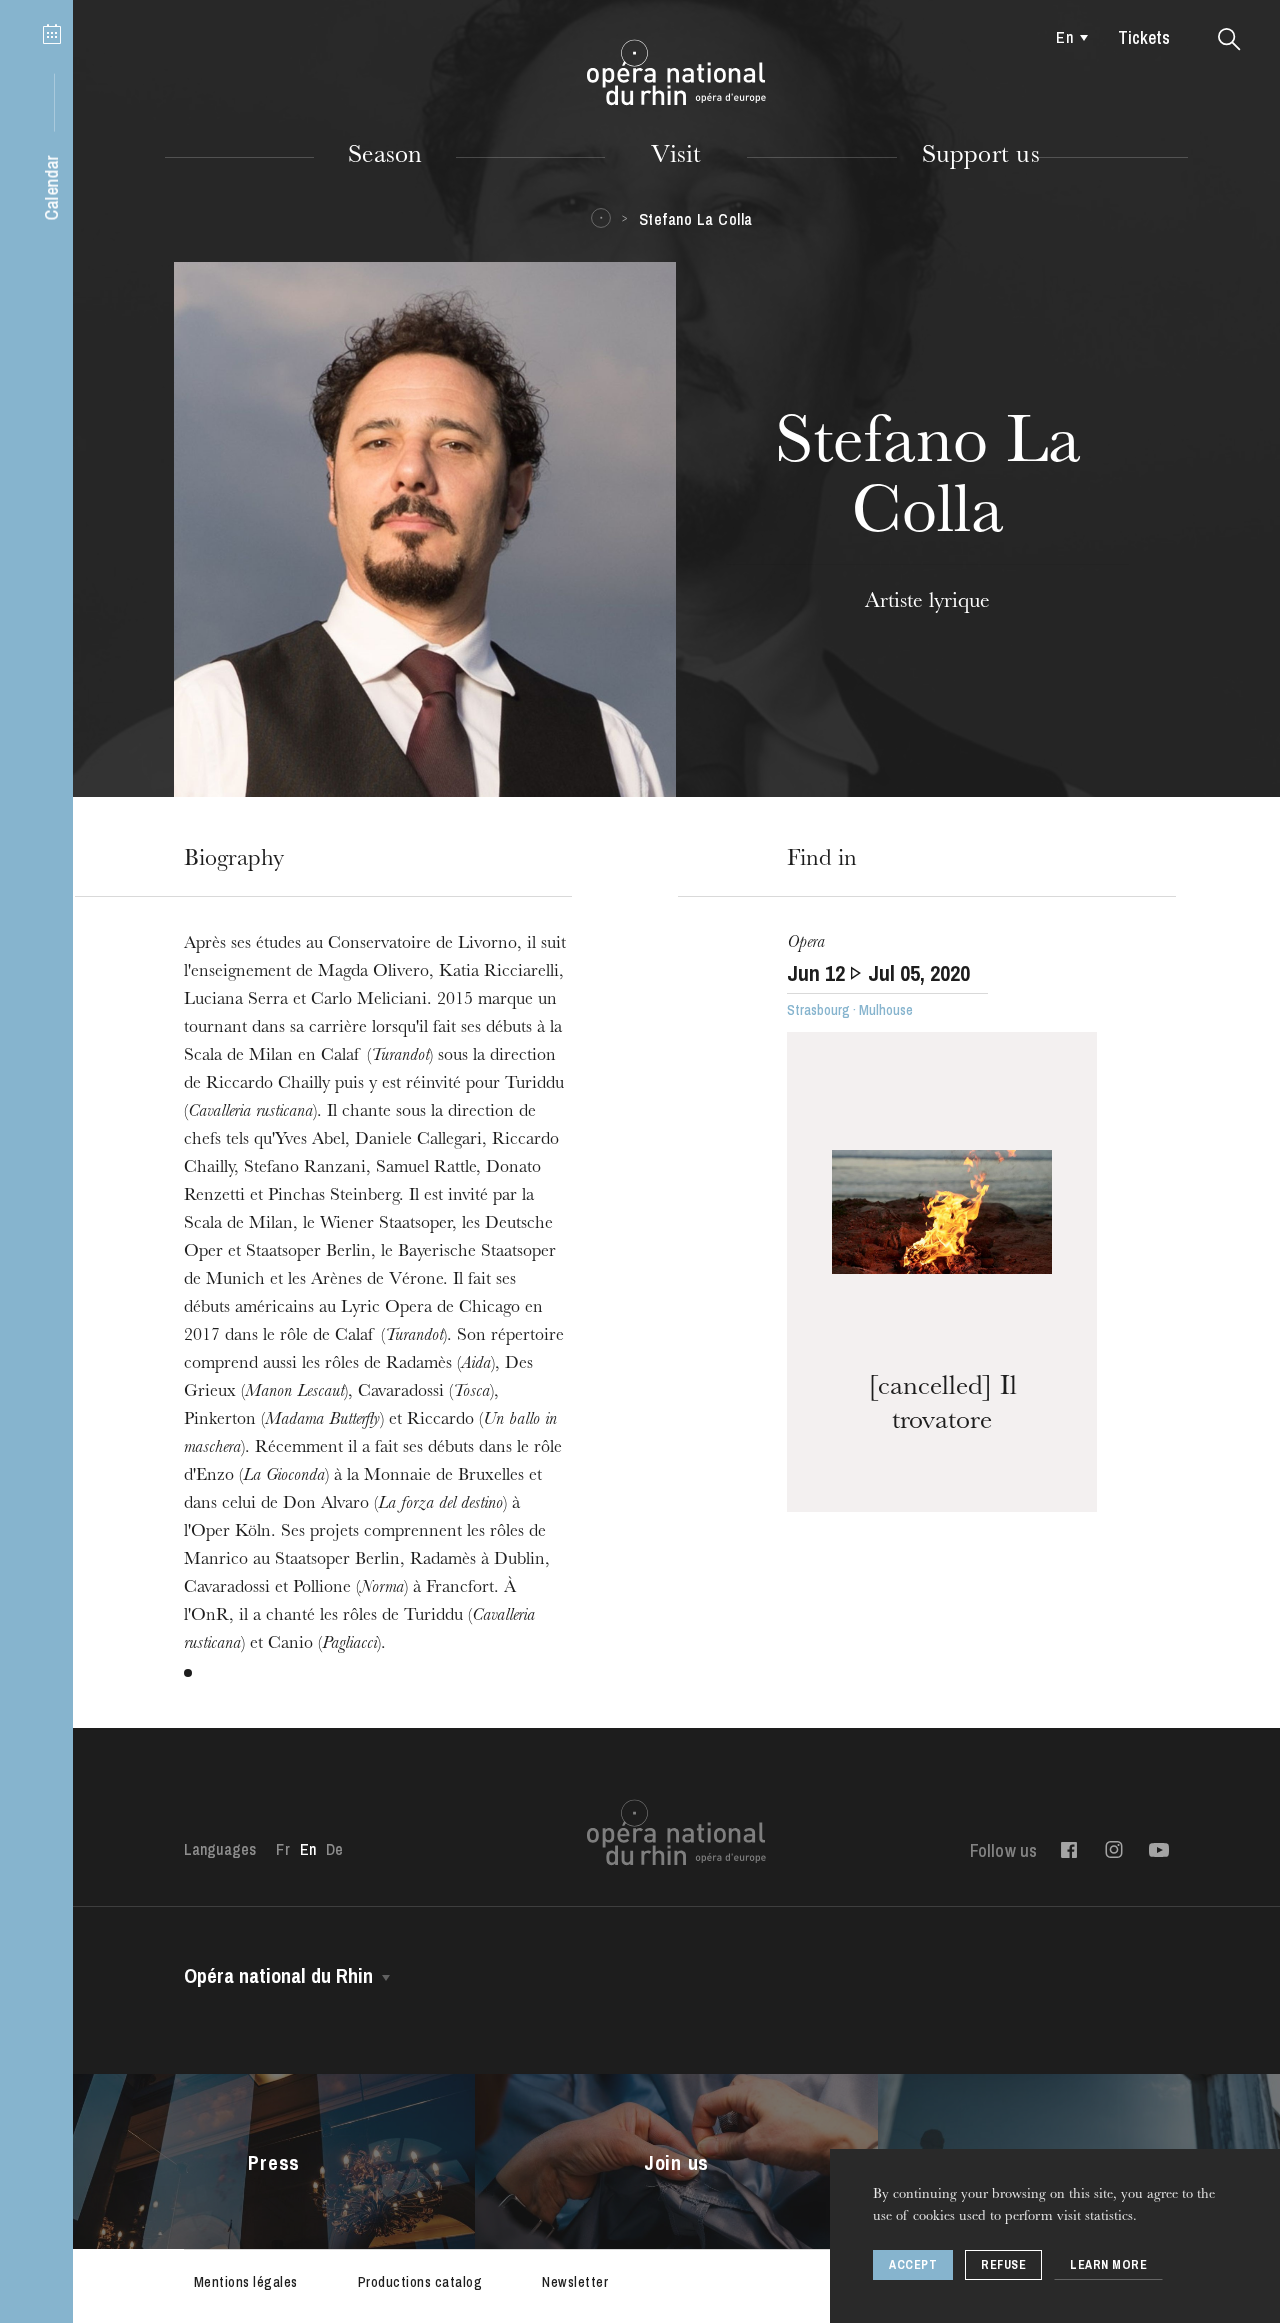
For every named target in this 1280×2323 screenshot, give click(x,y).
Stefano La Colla (696, 219)
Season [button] (385, 157)
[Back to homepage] (676, 73)
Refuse (1003, 2265)
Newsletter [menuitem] (575, 2282)
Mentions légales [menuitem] (246, 2282)
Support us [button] (981, 157)
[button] (1229, 40)
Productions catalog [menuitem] (420, 2282)
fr (282, 1849)
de (334, 1849)
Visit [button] (676, 157)
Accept (913, 2265)
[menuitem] (1067, 37)
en (1064, 37)
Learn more (1108, 2265)
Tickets (1144, 37)
